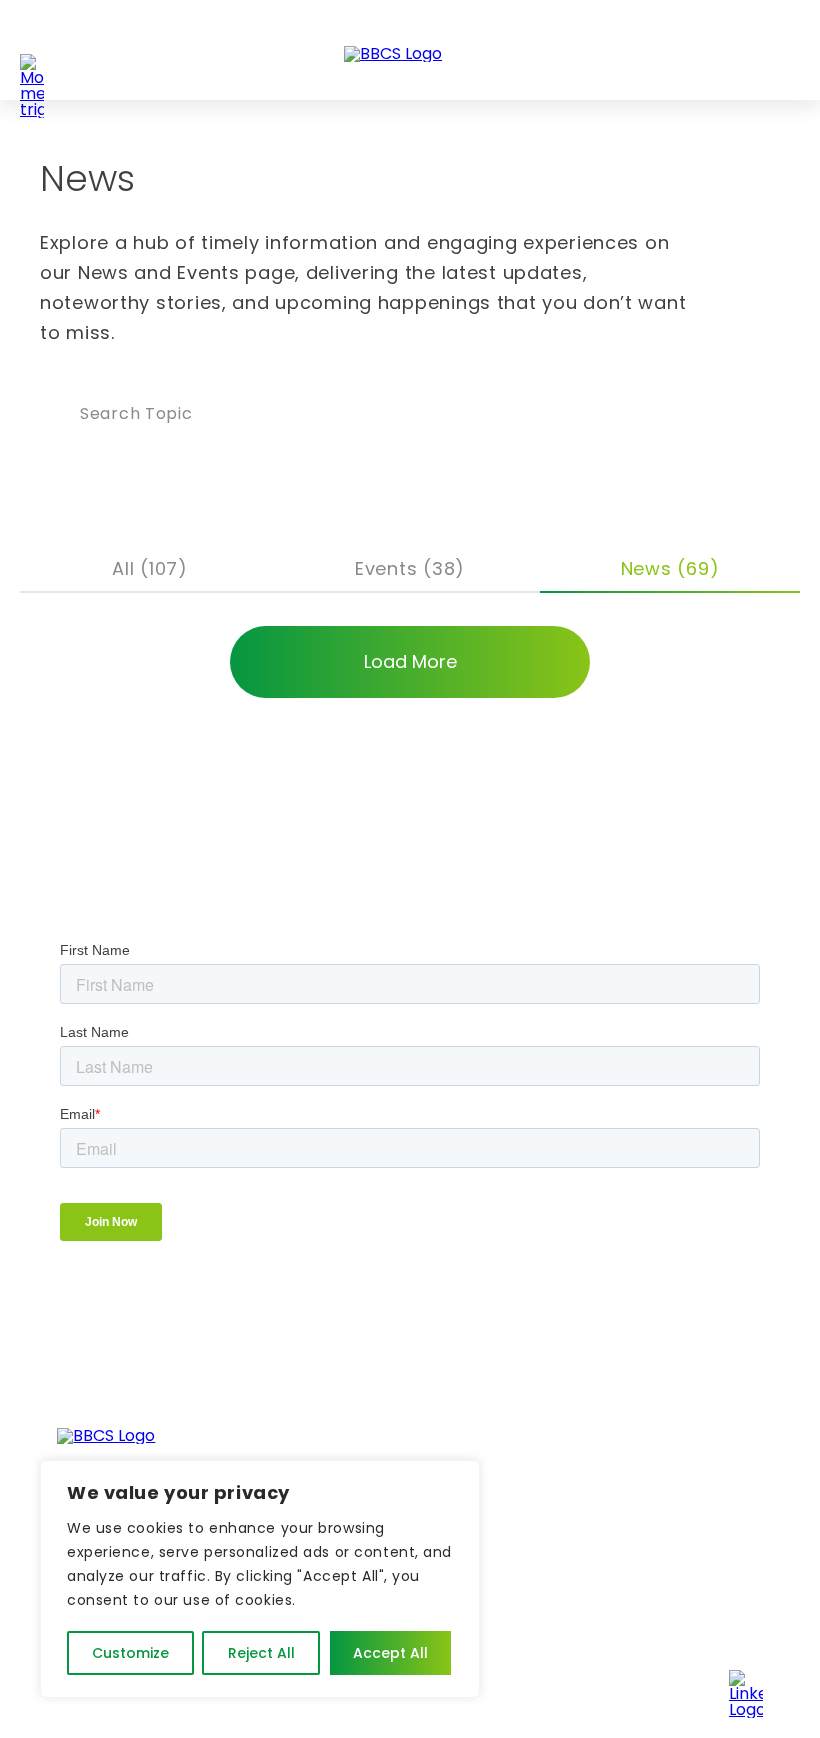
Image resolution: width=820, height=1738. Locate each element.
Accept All (390, 1653)
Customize (130, 1653)
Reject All (261, 1653)
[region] (260, 1579)
